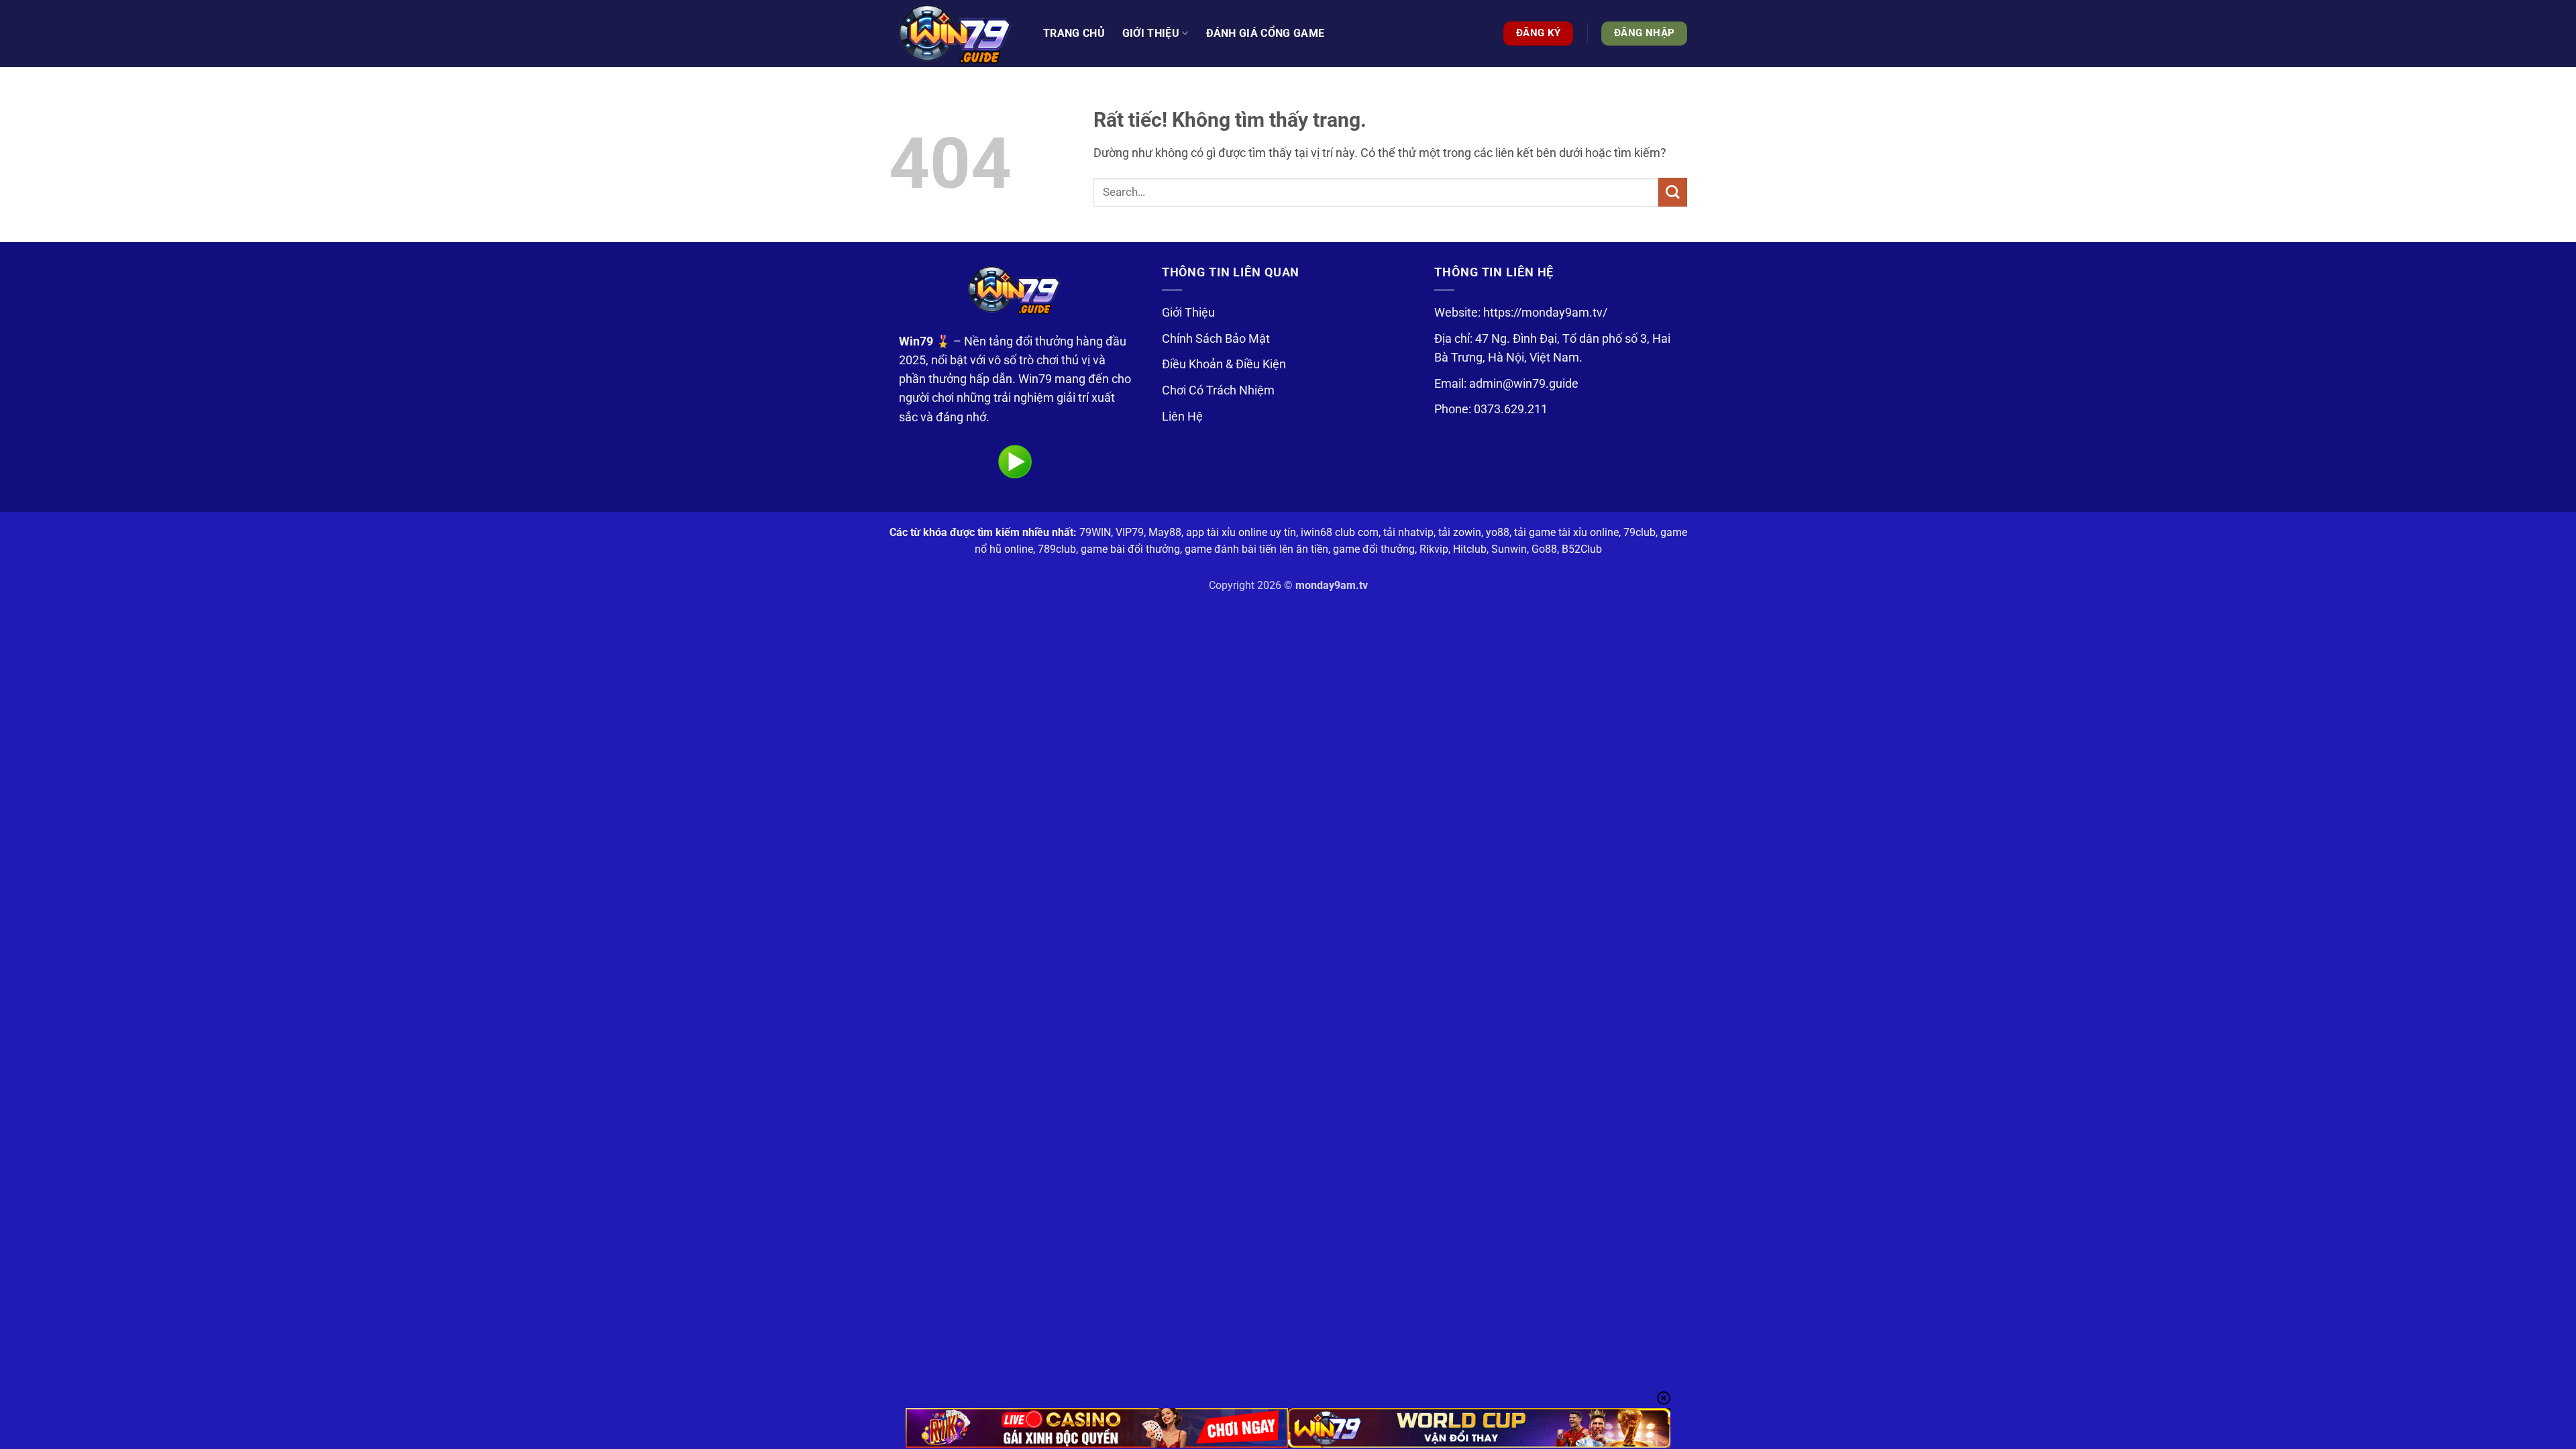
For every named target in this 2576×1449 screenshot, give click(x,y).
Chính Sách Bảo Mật (1216, 339)
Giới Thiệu (1188, 313)
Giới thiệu (1151, 33)
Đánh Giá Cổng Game (1266, 33)
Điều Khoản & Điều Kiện (1224, 364)
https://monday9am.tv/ (1545, 313)
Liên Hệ (1182, 417)
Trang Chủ (1074, 33)
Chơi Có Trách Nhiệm (1218, 390)
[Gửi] (1673, 192)
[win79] (956, 34)
